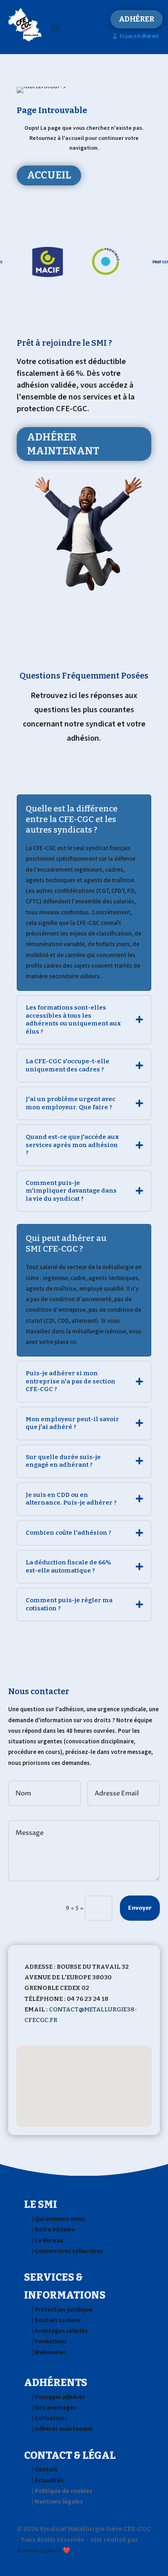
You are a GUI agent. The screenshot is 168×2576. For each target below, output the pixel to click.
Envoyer (140, 1908)
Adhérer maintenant (63, 444)
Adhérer (136, 19)
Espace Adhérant (136, 36)
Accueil (49, 175)
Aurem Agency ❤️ (44, 2550)
